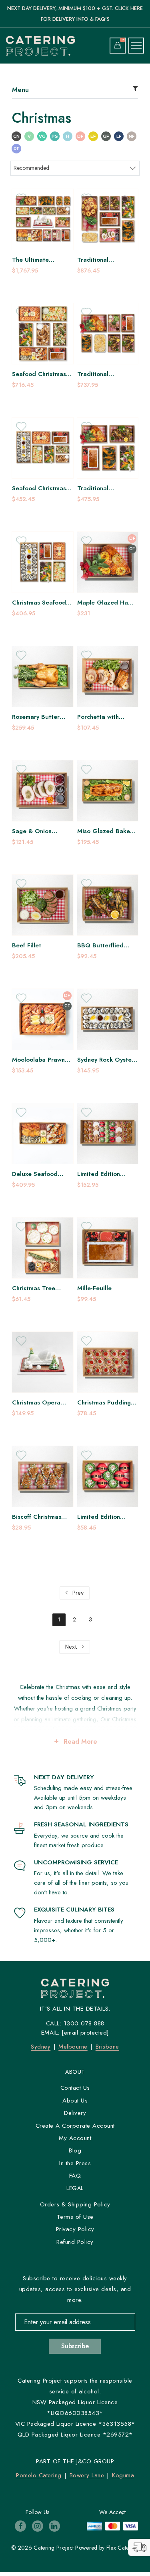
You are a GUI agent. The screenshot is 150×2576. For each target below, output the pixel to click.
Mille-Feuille (94, 1288)
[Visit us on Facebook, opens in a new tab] (20, 2526)
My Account (75, 2138)
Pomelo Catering (39, 2475)
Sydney (41, 2047)
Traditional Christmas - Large (102, 374)
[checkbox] (16, 137)
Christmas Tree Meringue (34, 1288)
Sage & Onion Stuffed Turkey (33, 831)
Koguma (123, 2475)
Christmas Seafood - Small (41, 603)
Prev (77, 1593)
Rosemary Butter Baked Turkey (36, 717)
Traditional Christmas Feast (100, 260)
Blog (75, 2150)
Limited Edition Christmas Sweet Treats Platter (101, 1174)
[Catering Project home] (43, 46)
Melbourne (73, 2047)
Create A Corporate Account (75, 2126)
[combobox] (75, 168)
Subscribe (75, 2346)
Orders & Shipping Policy (75, 2204)
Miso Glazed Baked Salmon (106, 831)
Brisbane (107, 2047)
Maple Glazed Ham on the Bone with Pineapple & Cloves (105, 603)
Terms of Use (75, 2217)
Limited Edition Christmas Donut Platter (101, 1517)
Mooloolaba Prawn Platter (38, 1060)
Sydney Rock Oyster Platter (106, 1060)
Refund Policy (75, 2242)
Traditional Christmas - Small (102, 488)
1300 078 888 (84, 2023)
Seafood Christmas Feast (39, 374)
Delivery (75, 2113)
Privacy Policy (75, 2229)
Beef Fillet (27, 946)
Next (72, 1647)
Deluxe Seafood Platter (35, 1174)
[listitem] (43, 232)
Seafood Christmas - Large (41, 488)
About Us (75, 2101)
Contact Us (75, 2088)
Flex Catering (123, 2548)
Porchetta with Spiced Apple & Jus (105, 717)
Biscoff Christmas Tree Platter (37, 1517)
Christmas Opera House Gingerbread (40, 1403)
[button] (139, 2547)
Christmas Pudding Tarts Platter (104, 1403)
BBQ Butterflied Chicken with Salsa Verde (104, 946)
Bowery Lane (87, 2475)
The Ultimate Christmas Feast (35, 260)
